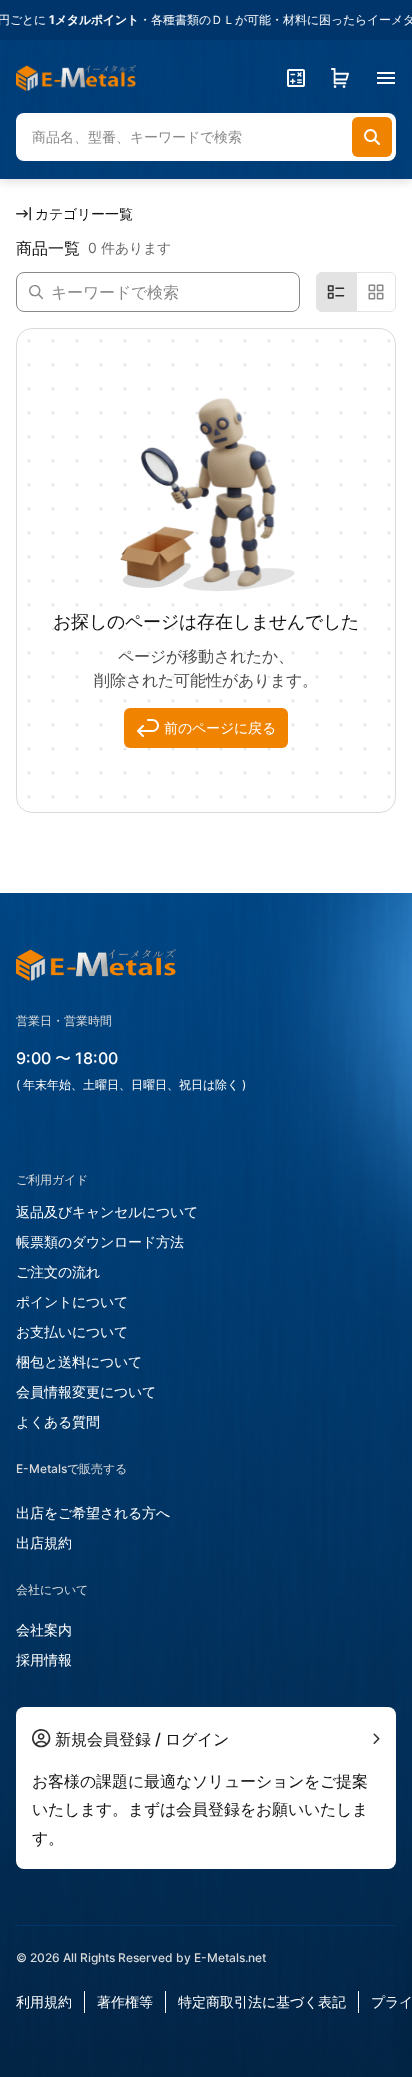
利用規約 (44, 2001)
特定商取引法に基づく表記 (262, 2001)
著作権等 (125, 2001)
